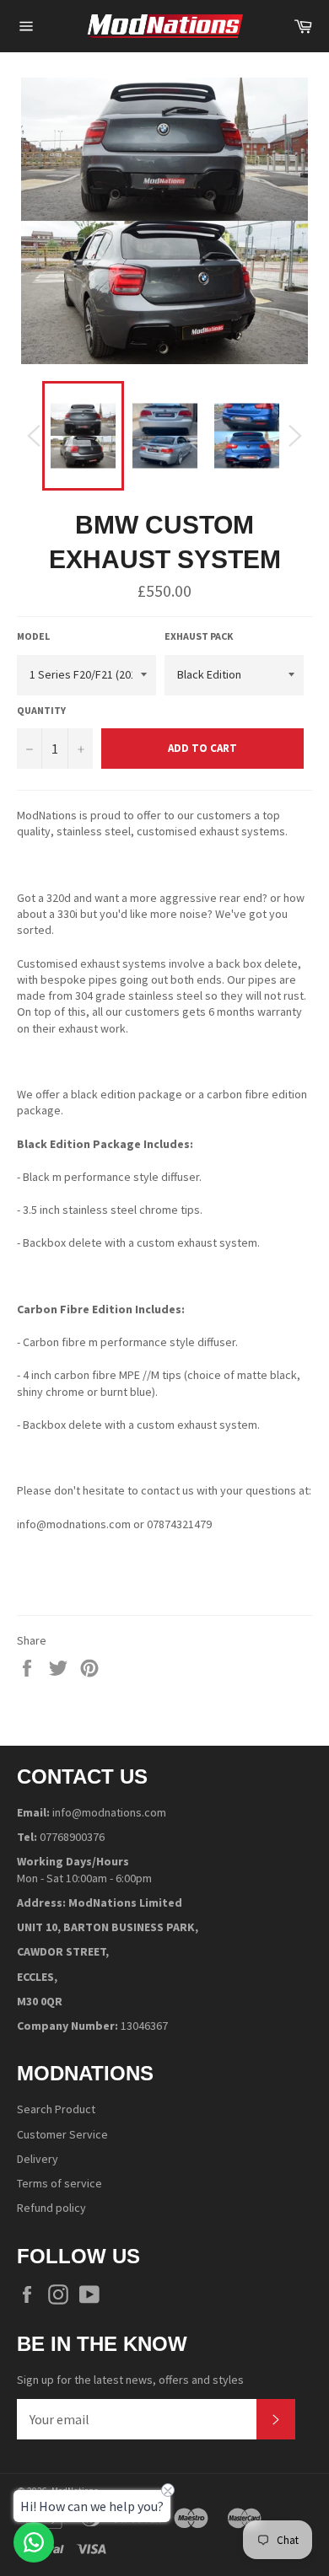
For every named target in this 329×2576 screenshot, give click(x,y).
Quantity (41, 710)
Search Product (56, 2109)
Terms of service (59, 2183)
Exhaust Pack (199, 636)
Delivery (38, 2159)
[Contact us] (34, 2542)
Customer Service (62, 2134)
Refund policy (51, 2208)
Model (33, 636)
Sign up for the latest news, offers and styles (130, 2380)
